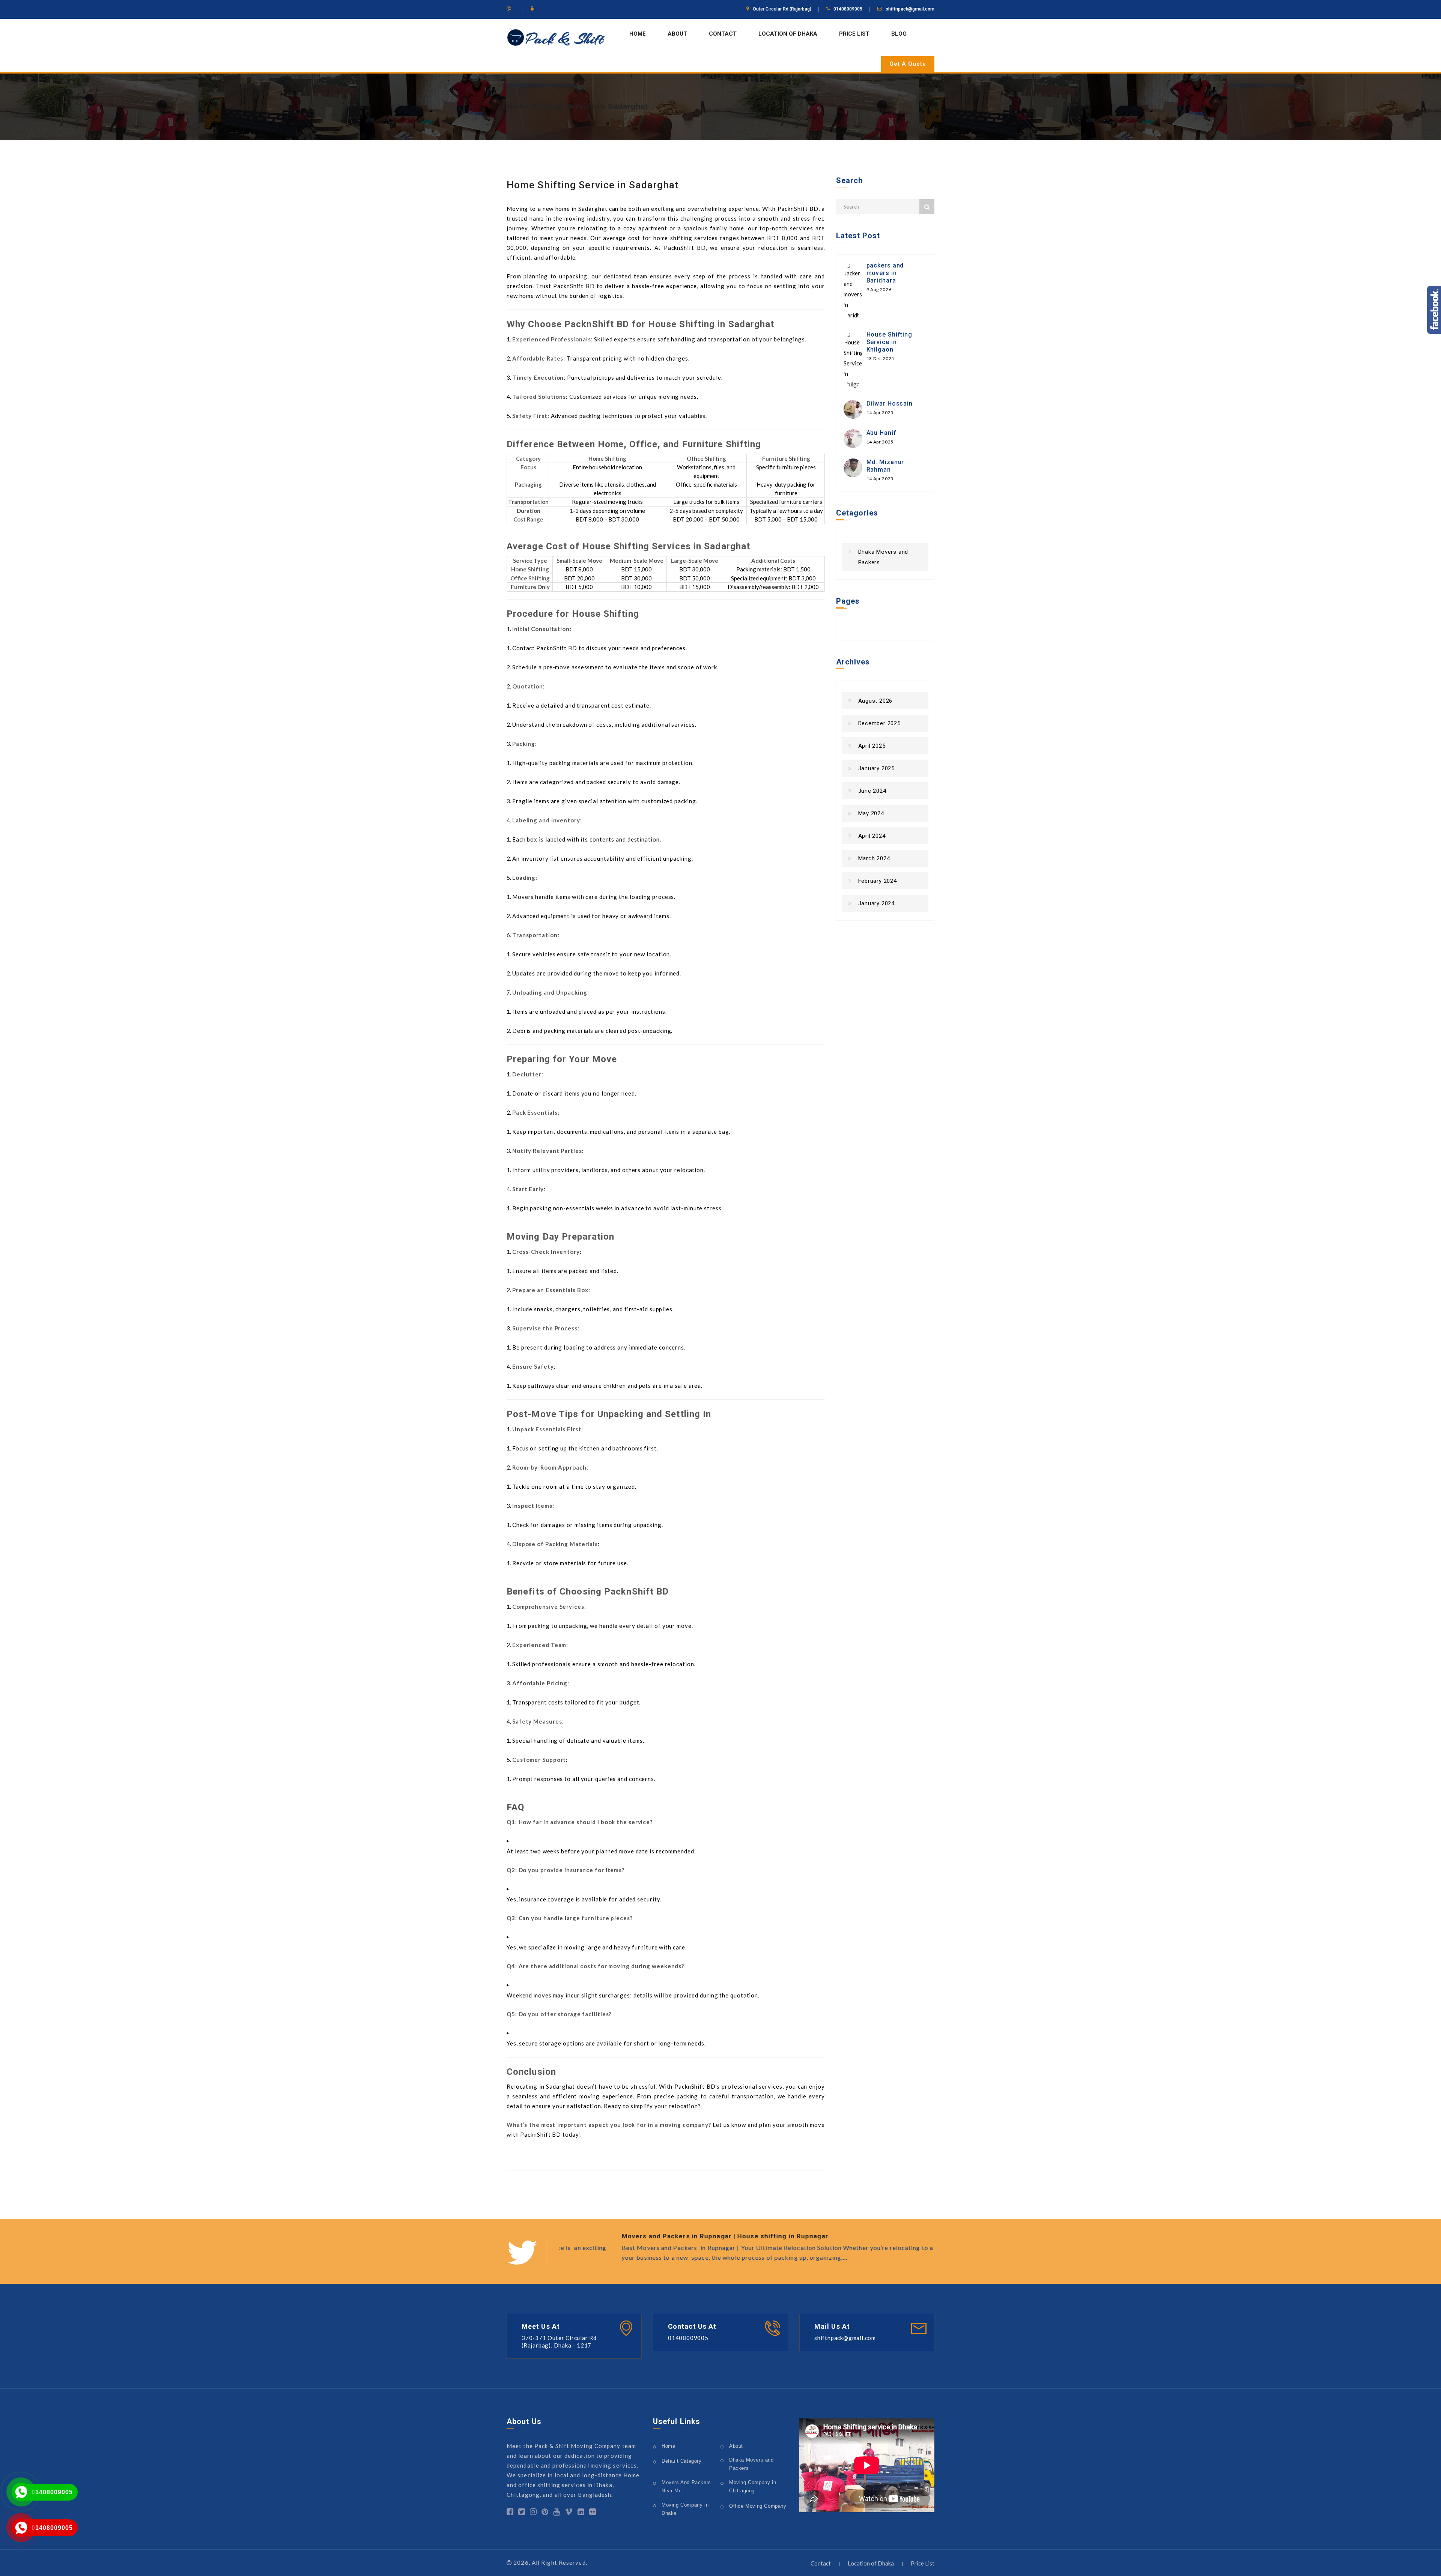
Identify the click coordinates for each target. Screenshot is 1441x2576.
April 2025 (872, 746)
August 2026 (875, 701)
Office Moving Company (758, 2506)
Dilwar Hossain (890, 404)
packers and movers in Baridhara (885, 273)
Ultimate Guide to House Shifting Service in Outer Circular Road (667, 2236)
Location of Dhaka (788, 34)
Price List (854, 34)
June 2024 (872, 791)
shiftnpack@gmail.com (910, 9)
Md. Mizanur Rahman (885, 466)
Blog (899, 34)
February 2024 (878, 881)
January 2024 (877, 903)
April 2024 (872, 836)
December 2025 (879, 723)
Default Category (682, 2461)
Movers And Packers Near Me (686, 2487)
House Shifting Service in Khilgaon (890, 342)
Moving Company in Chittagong (753, 2487)
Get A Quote (908, 64)
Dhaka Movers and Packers (883, 557)
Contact (723, 34)
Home (638, 34)
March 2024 (874, 858)
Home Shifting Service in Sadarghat (577, 106)
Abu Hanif (881, 433)
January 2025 (877, 768)
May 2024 (871, 813)
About (677, 34)
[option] (747, 2248)
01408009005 (52, 2492)
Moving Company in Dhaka (685, 2509)
